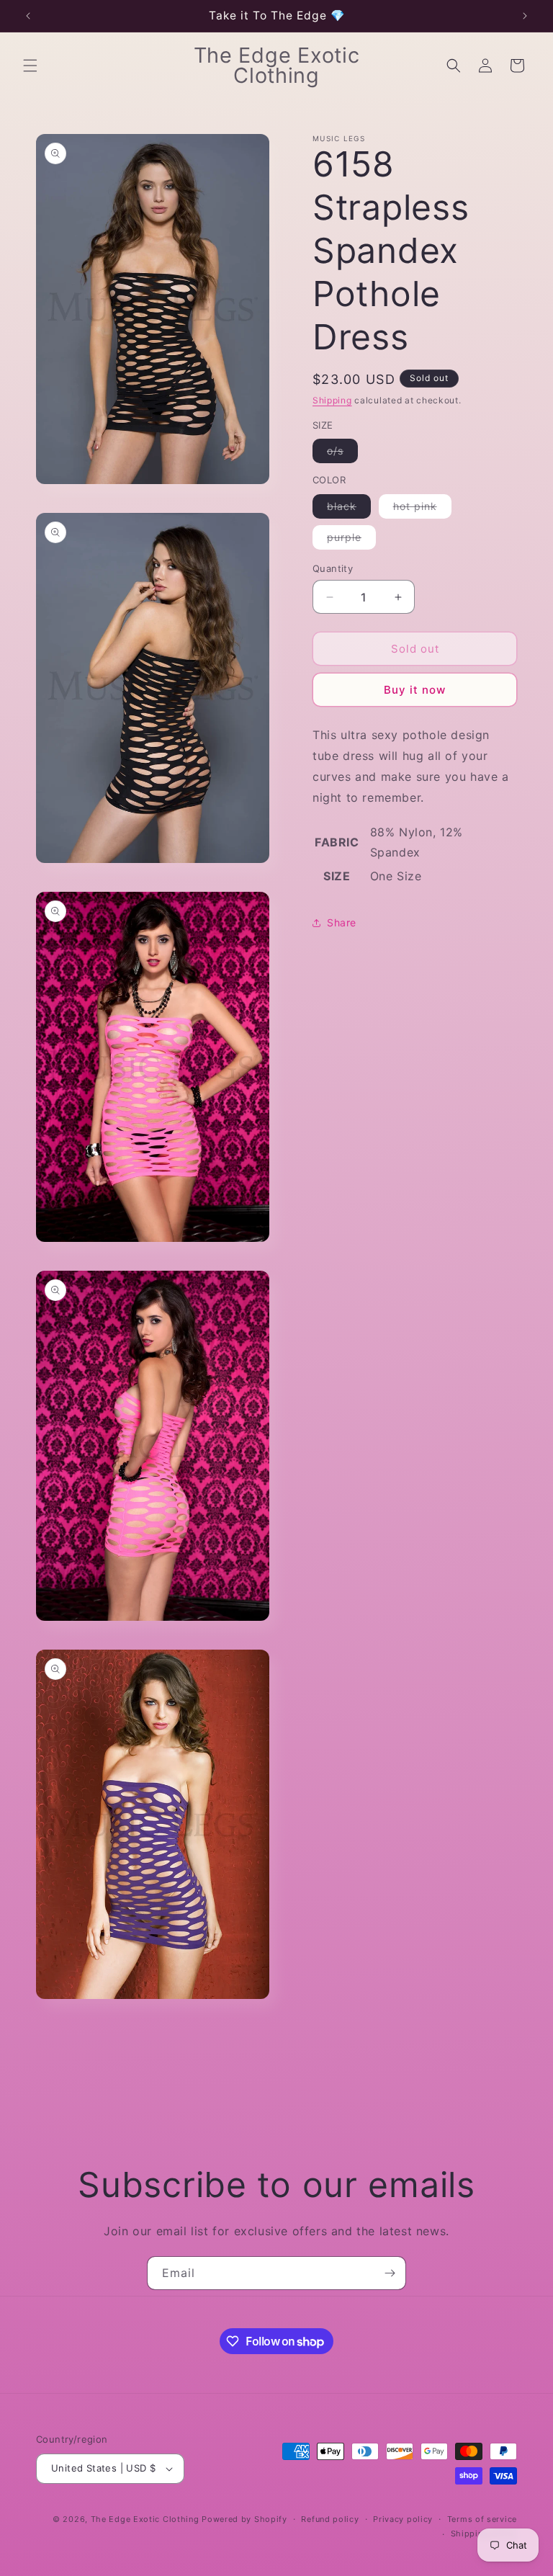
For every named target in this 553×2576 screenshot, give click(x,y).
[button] (30, 66)
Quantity (333, 568)
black (349, 509)
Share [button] (342, 922)
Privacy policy (403, 2519)
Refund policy (330, 2519)
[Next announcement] (525, 16)
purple (351, 540)
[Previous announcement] (28, 16)
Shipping (332, 400)
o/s (342, 453)
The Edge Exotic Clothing (147, 2519)
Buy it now (415, 690)
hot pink (422, 509)
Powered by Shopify (244, 2519)
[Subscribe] (390, 2273)
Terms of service (482, 2519)
